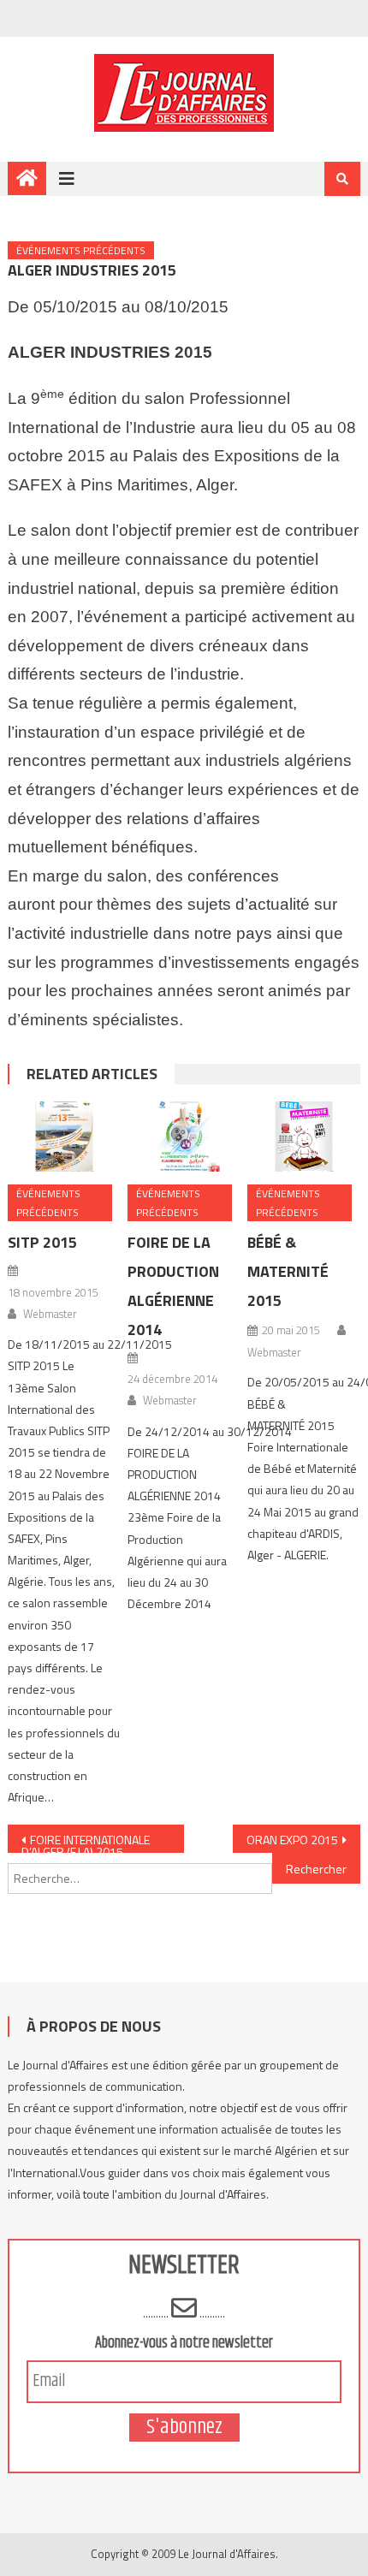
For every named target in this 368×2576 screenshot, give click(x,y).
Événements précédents (81, 250)
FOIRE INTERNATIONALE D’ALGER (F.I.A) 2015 (86, 1842)
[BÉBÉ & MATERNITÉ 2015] (304, 1137)
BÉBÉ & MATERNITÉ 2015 (288, 1271)
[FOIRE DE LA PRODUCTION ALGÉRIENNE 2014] (184, 1137)
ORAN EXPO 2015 (292, 1840)
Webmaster (50, 1314)
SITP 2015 (42, 1242)
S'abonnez (184, 2428)
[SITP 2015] (64, 1137)
